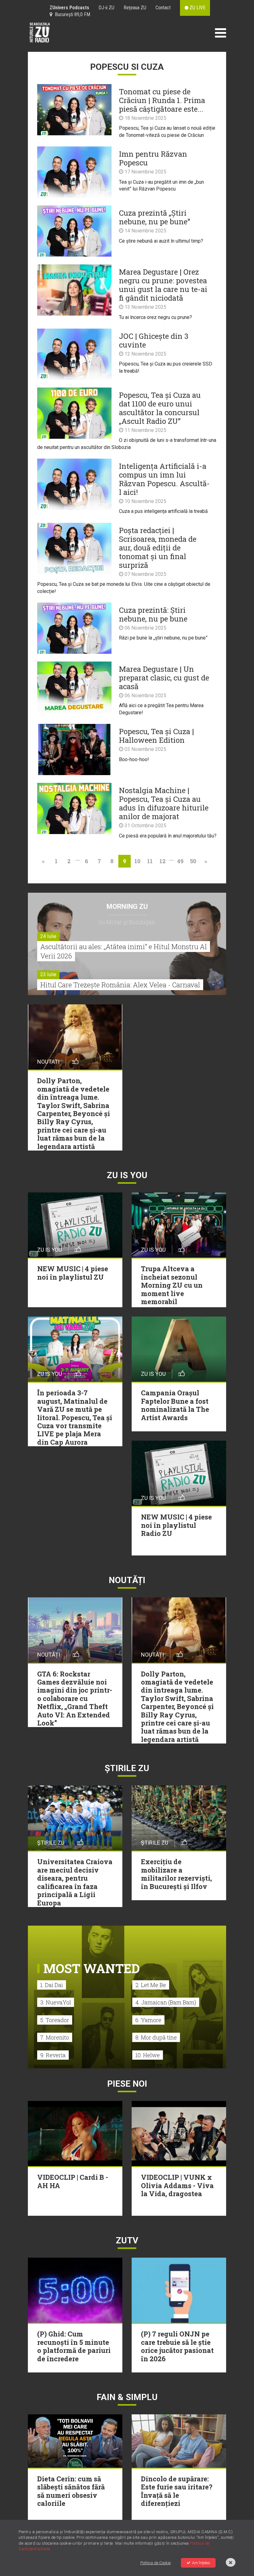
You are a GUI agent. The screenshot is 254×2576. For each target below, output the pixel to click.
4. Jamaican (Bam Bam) (166, 2002)
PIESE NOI (127, 2084)
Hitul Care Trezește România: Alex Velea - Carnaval (120, 985)
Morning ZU (127, 907)
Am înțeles (201, 2563)
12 (163, 861)
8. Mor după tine (156, 2037)
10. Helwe (148, 2055)
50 (193, 861)
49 (180, 861)
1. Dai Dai (52, 1985)
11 (150, 861)
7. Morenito (55, 2037)
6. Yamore (148, 2020)
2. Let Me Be (151, 1985)
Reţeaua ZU (135, 8)
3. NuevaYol (56, 2002)
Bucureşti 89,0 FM (71, 14)
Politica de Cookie (155, 2563)
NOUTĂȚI (127, 1580)
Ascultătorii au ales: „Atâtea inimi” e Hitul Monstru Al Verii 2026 (124, 951)
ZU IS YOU (127, 1175)
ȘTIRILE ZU (127, 1768)
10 (137, 861)
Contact (163, 8)
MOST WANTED (92, 1968)
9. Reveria (53, 2055)
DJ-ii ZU (106, 8)
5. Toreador (55, 2020)
